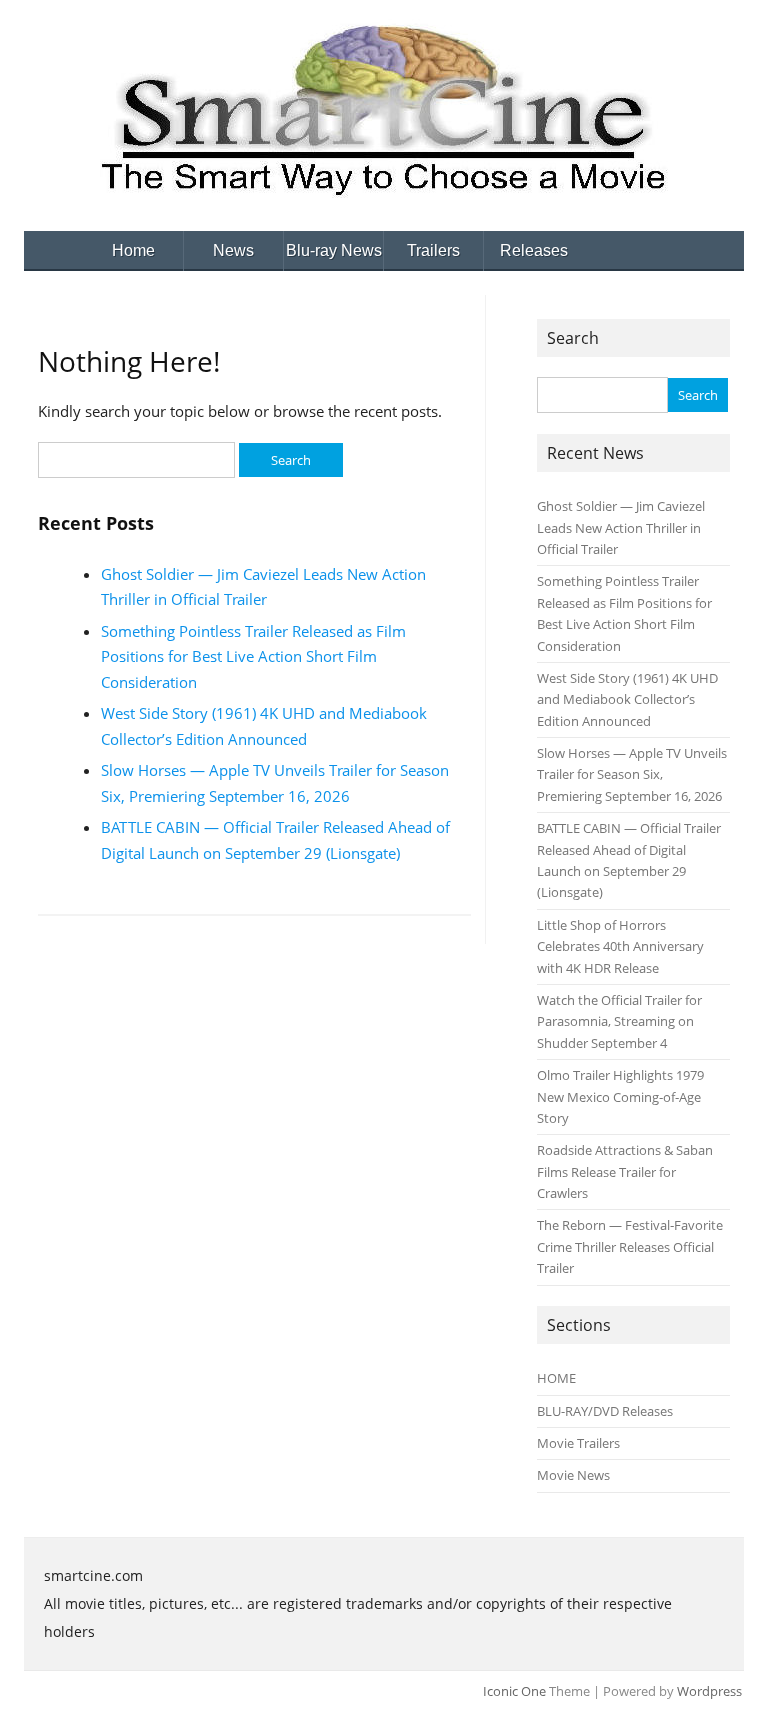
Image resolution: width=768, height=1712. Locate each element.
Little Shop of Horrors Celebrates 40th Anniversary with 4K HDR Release (620, 946)
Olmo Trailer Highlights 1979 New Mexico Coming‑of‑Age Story (620, 1096)
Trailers (433, 250)
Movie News (573, 1475)
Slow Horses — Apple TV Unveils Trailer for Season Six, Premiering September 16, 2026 (632, 774)
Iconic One (514, 1691)
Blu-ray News (334, 250)
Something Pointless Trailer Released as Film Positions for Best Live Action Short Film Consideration (253, 656)
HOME (556, 1378)
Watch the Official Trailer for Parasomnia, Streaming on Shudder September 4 (619, 1021)
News (233, 250)
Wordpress (709, 1691)
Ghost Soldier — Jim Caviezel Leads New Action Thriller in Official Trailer (621, 527)
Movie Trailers (578, 1443)
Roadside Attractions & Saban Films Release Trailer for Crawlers (625, 1171)
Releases (534, 250)
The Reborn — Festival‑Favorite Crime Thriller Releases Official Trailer (630, 1246)
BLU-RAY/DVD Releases (605, 1411)
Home (133, 250)
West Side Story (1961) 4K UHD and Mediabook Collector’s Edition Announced (627, 699)
